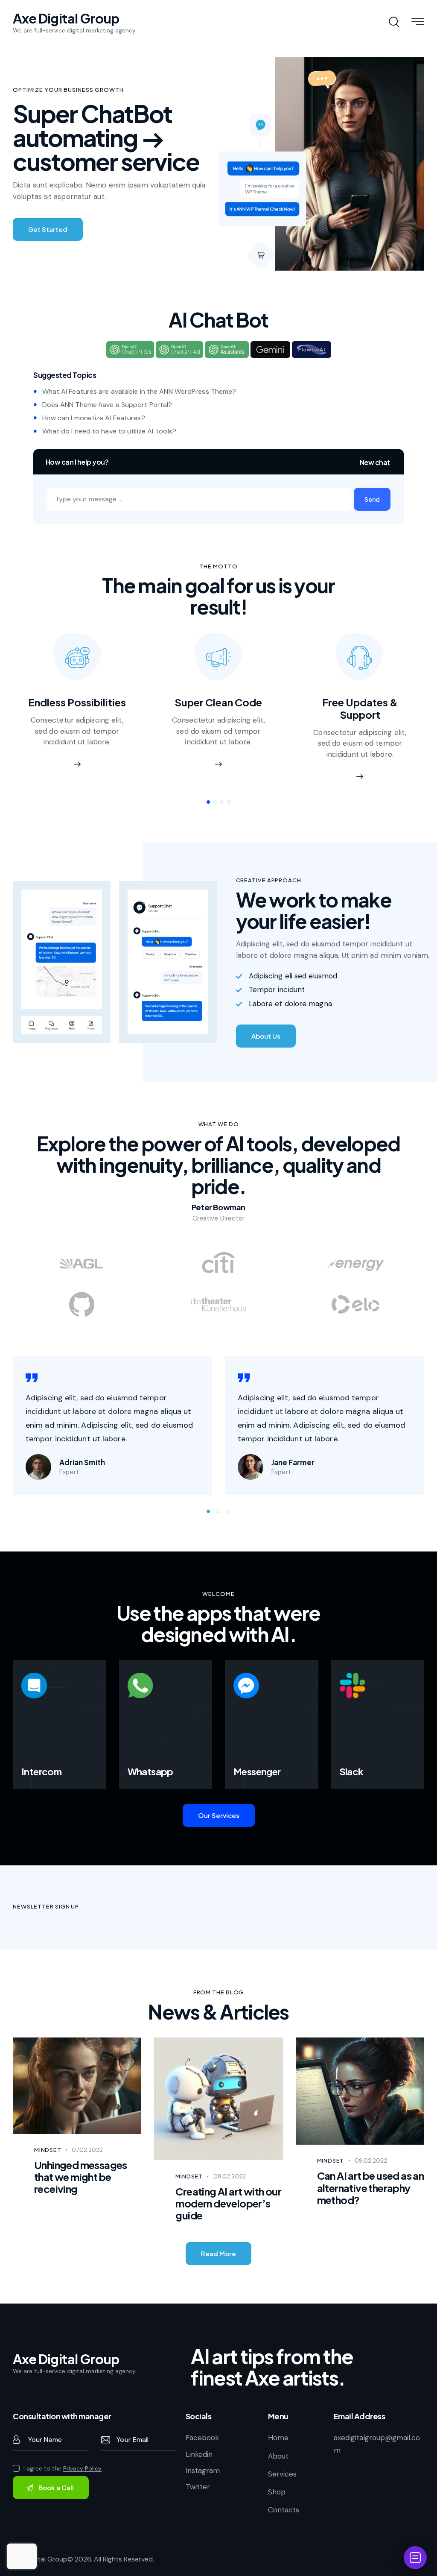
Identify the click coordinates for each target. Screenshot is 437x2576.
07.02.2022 (87, 2128)
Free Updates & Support (360, 708)
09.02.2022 (371, 2139)
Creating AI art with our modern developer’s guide (228, 2182)
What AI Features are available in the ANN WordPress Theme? (139, 391)
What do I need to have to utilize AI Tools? (109, 431)
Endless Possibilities (77, 702)
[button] (372, 499)
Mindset (48, 2128)
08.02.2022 (230, 2155)
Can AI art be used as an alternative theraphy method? (371, 2166)
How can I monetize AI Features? (94, 418)
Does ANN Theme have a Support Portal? (107, 405)
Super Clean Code (218, 702)
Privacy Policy (82, 2447)
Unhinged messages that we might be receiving (81, 2156)
